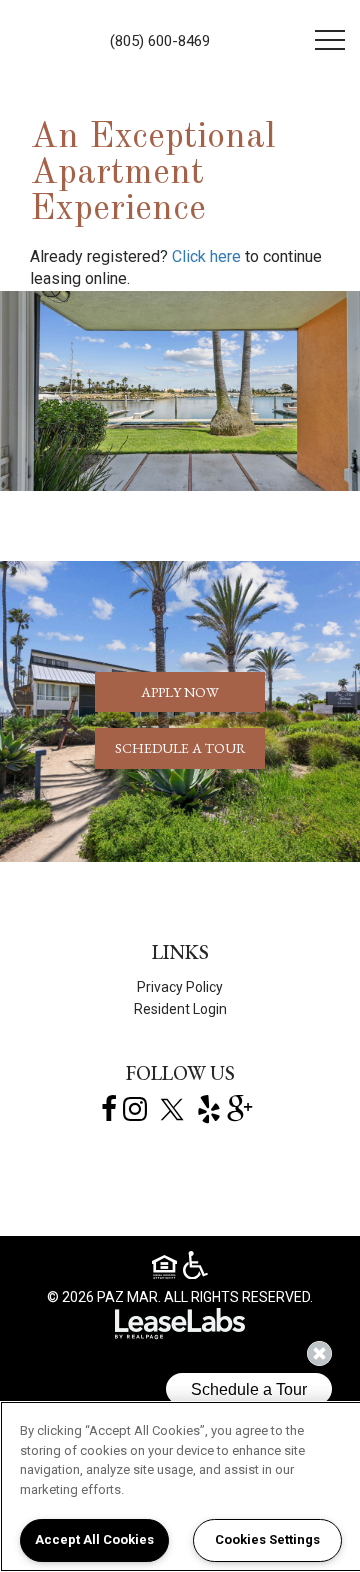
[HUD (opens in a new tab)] (167, 1270)
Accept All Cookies (94, 1539)
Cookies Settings (267, 1539)
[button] (206, 257)
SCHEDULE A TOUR (180, 748)
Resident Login (180, 1009)
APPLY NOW (180, 692)
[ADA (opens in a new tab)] (195, 1266)
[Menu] (330, 40)
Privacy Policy (180, 987)
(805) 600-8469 (160, 41)
